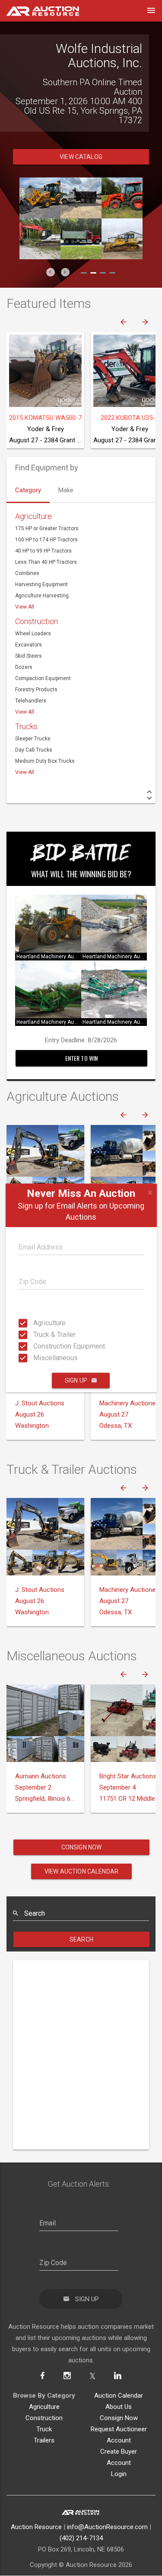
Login (119, 2455)
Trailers (44, 2421)
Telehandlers (31, 682)
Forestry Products (36, 671)
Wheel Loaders (33, 615)
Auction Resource (36, 2508)
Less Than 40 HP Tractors (46, 543)
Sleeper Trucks (33, 720)
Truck (44, 2410)
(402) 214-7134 (81, 2519)
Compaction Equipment (43, 659)
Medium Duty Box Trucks (45, 742)
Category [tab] (28, 471)
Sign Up (76, 1380)
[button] (51, 253)
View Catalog (81, 138)
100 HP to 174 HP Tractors (46, 521)
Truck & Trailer (36, 1335)
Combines (27, 554)
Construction (37, 602)
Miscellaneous (36, 1358)
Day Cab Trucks (34, 731)
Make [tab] (66, 471)
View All (25, 588)
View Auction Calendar (81, 1852)
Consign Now (82, 1828)
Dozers (24, 648)
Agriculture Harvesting (42, 577)
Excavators (29, 626)
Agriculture (36, 1323)
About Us (119, 2388)
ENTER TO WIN (82, 1039)
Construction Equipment (36, 1346)
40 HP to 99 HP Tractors (43, 532)
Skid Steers (29, 637)
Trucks (26, 707)
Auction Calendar (119, 2377)
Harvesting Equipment (41, 566)
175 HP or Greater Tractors (47, 510)
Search (81, 1920)
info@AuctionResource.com (107, 2508)
